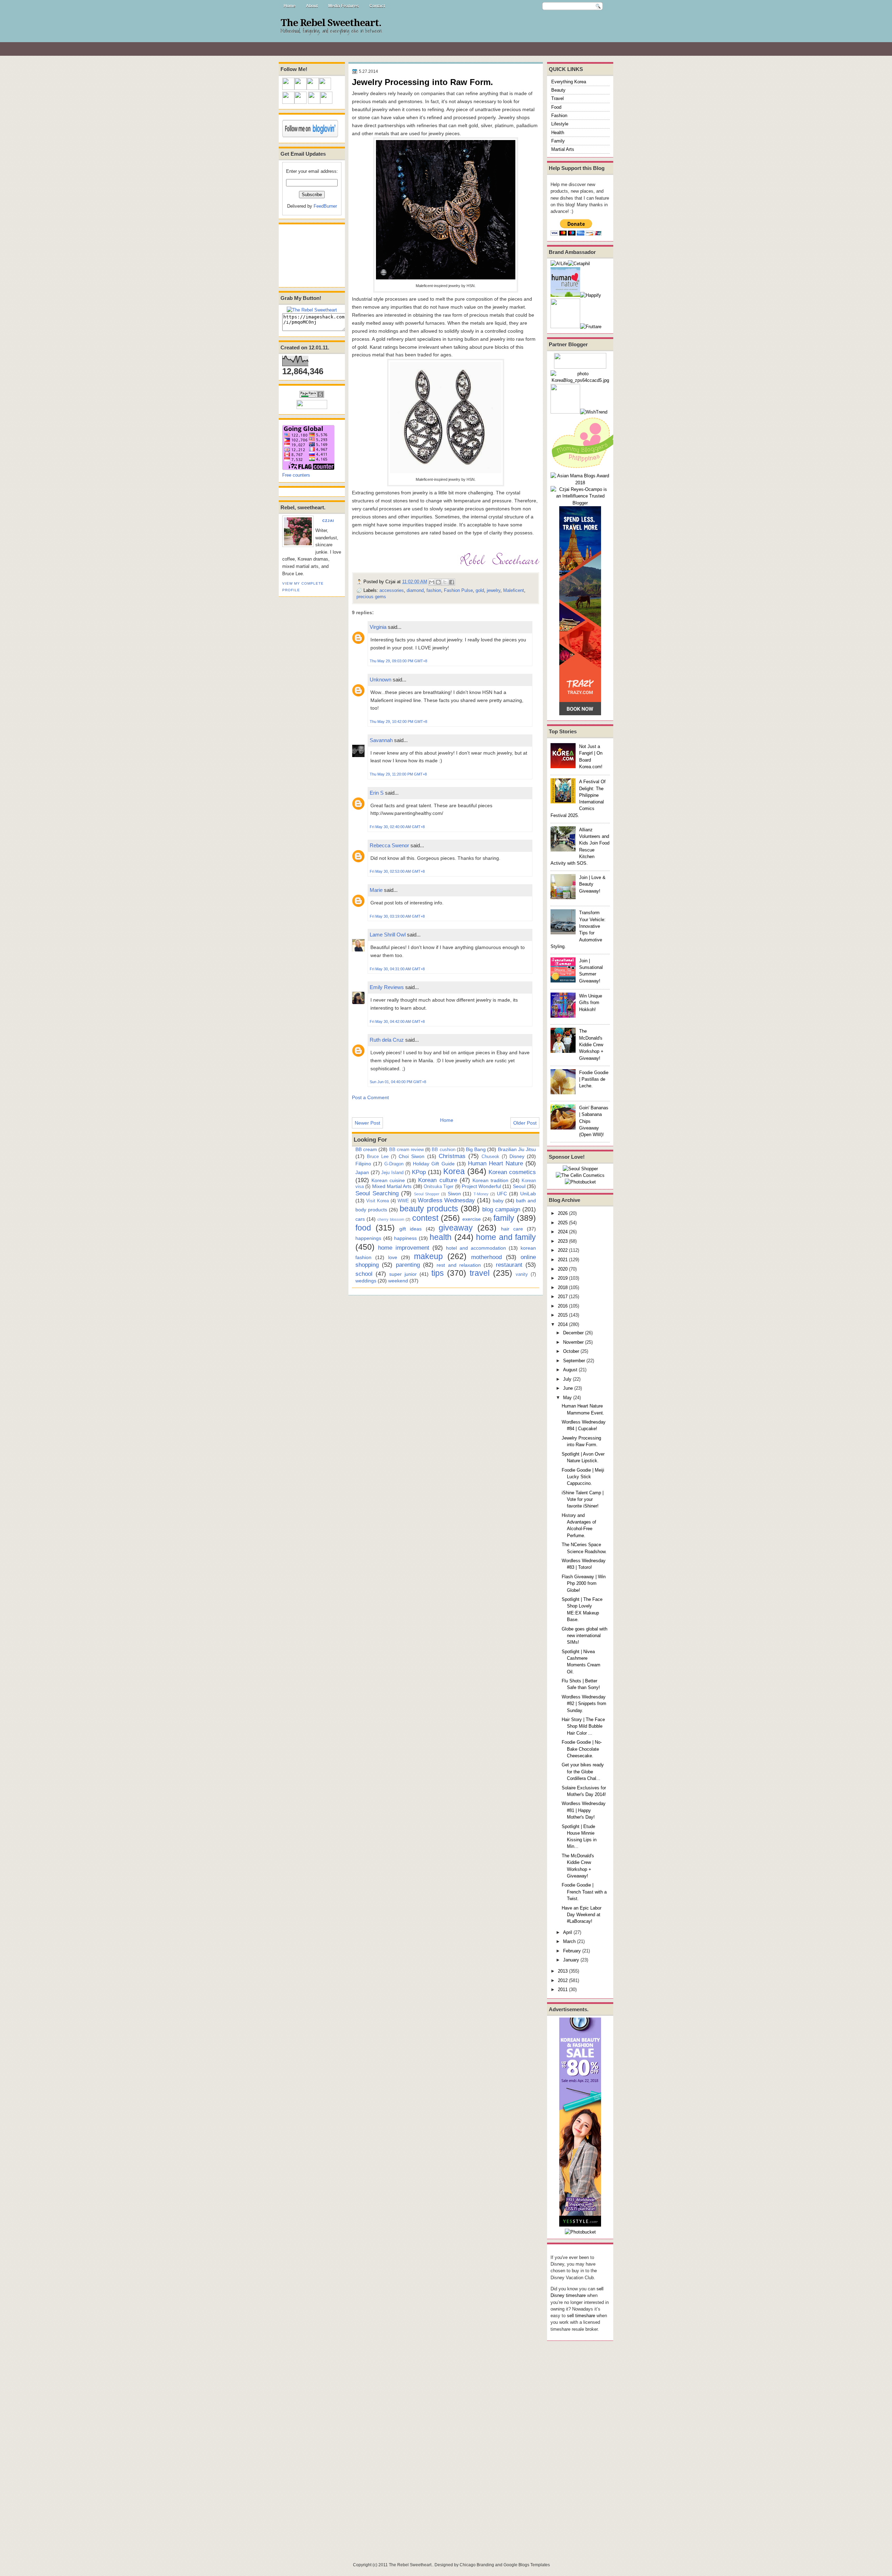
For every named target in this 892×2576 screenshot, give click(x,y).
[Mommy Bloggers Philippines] (585, 469)
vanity (522, 1274)
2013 (563, 1971)
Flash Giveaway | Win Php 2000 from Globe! (584, 1583)
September (574, 1361)
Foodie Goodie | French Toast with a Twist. (584, 1892)
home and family (506, 1237)
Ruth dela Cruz (387, 1040)
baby (498, 1201)
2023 (563, 1241)
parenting (408, 1265)
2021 (563, 1260)
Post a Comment (370, 1097)
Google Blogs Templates (527, 2565)
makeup (428, 1256)
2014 (563, 1324)
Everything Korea (569, 82)
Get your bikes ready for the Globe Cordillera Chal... (583, 1772)
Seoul (519, 1186)
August (570, 1370)
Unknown (380, 680)
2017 (563, 1297)
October (571, 1351)
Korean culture (437, 1180)
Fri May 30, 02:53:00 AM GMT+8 (397, 871)
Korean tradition (490, 1180)
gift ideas (410, 1229)
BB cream (366, 1149)
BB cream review (406, 1150)
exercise (472, 1219)
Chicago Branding (477, 2565)
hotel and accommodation (476, 1248)
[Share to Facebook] (452, 582)
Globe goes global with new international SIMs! (585, 1636)
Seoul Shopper (427, 1194)
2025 (563, 1223)
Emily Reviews (387, 987)
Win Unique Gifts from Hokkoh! (591, 1003)
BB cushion (443, 1150)
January (571, 1960)
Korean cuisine (388, 1180)
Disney (517, 1156)
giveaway (456, 1228)
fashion (434, 590)
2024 (563, 1232)
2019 (563, 1278)
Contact (377, 6)
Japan (362, 1172)
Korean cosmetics (512, 1172)
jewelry (494, 590)
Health (558, 133)
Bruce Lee (378, 1156)
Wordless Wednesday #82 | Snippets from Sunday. (584, 1704)
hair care (512, 1229)
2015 (563, 1315)
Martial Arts (563, 149)
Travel (557, 98)
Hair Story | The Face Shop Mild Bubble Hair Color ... (583, 1726)
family (504, 1218)
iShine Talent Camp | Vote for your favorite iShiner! (583, 1499)
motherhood (486, 1257)
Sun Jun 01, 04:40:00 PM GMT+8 (398, 1082)
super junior (403, 1274)
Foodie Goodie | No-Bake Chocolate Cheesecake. (582, 1749)
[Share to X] (445, 582)
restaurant (509, 1265)
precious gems (371, 597)
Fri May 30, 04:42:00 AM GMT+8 (397, 1021)
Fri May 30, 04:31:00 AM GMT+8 (397, 969)
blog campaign (501, 1209)
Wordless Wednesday (447, 1200)
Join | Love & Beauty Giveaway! (592, 884)
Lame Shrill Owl (388, 935)
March (569, 1941)
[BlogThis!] (438, 582)
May (567, 1398)
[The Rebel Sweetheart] (312, 310)
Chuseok (490, 1156)
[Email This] (432, 582)
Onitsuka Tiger (439, 1186)
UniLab (528, 1194)
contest (425, 1218)
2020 (563, 1269)
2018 (563, 1287)
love (393, 1257)
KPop (419, 1172)
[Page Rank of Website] (312, 396)
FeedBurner (325, 206)
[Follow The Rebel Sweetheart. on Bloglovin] (310, 136)
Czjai (328, 521)
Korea (454, 1171)
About (312, 6)
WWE (403, 1201)
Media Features (344, 6)
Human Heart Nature (495, 1163)
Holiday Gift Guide (434, 1164)
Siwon (454, 1194)
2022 (563, 1250)
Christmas (452, 1156)
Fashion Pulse (458, 590)
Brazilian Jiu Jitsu (517, 1149)
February (572, 1951)
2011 (563, 1989)
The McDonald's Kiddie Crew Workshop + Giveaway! (591, 1044)
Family (558, 141)
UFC (502, 1194)
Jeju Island (392, 1173)
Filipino (363, 1164)
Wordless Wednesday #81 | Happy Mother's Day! (584, 1810)
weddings (366, 1281)
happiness (405, 1238)
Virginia (378, 627)
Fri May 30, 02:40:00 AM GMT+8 (397, 827)
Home (290, 6)
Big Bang (476, 1149)
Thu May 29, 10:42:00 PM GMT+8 (398, 722)
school (364, 1274)
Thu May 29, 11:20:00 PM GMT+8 (398, 774)
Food (556, 107)
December (573, 1333)
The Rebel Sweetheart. (331, 23)
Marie (376, 890)
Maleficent (514, 590)
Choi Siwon (412, 1156)
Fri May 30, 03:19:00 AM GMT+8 (397, 916)
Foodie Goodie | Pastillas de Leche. (594, 1079)
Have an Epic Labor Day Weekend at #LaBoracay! (582, 1915)
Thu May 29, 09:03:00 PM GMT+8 (398, 661)
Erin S (377, 793)
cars (360, 1219)
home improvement (404, 1248)
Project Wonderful (481, 1186)
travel (480, 1273)
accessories (392, 590)
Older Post (525, 1123)
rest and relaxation (459, 1265)
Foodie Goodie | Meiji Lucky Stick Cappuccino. (583, 1477)
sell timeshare (581, 2316)
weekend (398, 1281)
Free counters (296, 475)
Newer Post (367, 1123)
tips (438, 1273)
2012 (563, 1980)
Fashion (559, 115)
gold (480, 590)
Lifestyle (560, 124)
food (363, 1228)
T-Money (481, 1194)
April (568, 1932)
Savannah (381, 740)
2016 (563, 1306)
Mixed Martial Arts (392, 1186)
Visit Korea (378, 1201)
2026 (563, 1213)
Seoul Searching (377, 1193)
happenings (368, 1238)
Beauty (558, 90)
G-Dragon (394, 1164)
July (567, 1379)
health (441, 1237)
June (568, 1388)
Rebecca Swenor (389, 845)
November (573, 1342)
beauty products (429, 1209)
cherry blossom (391, 1219)
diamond (415, 590)
